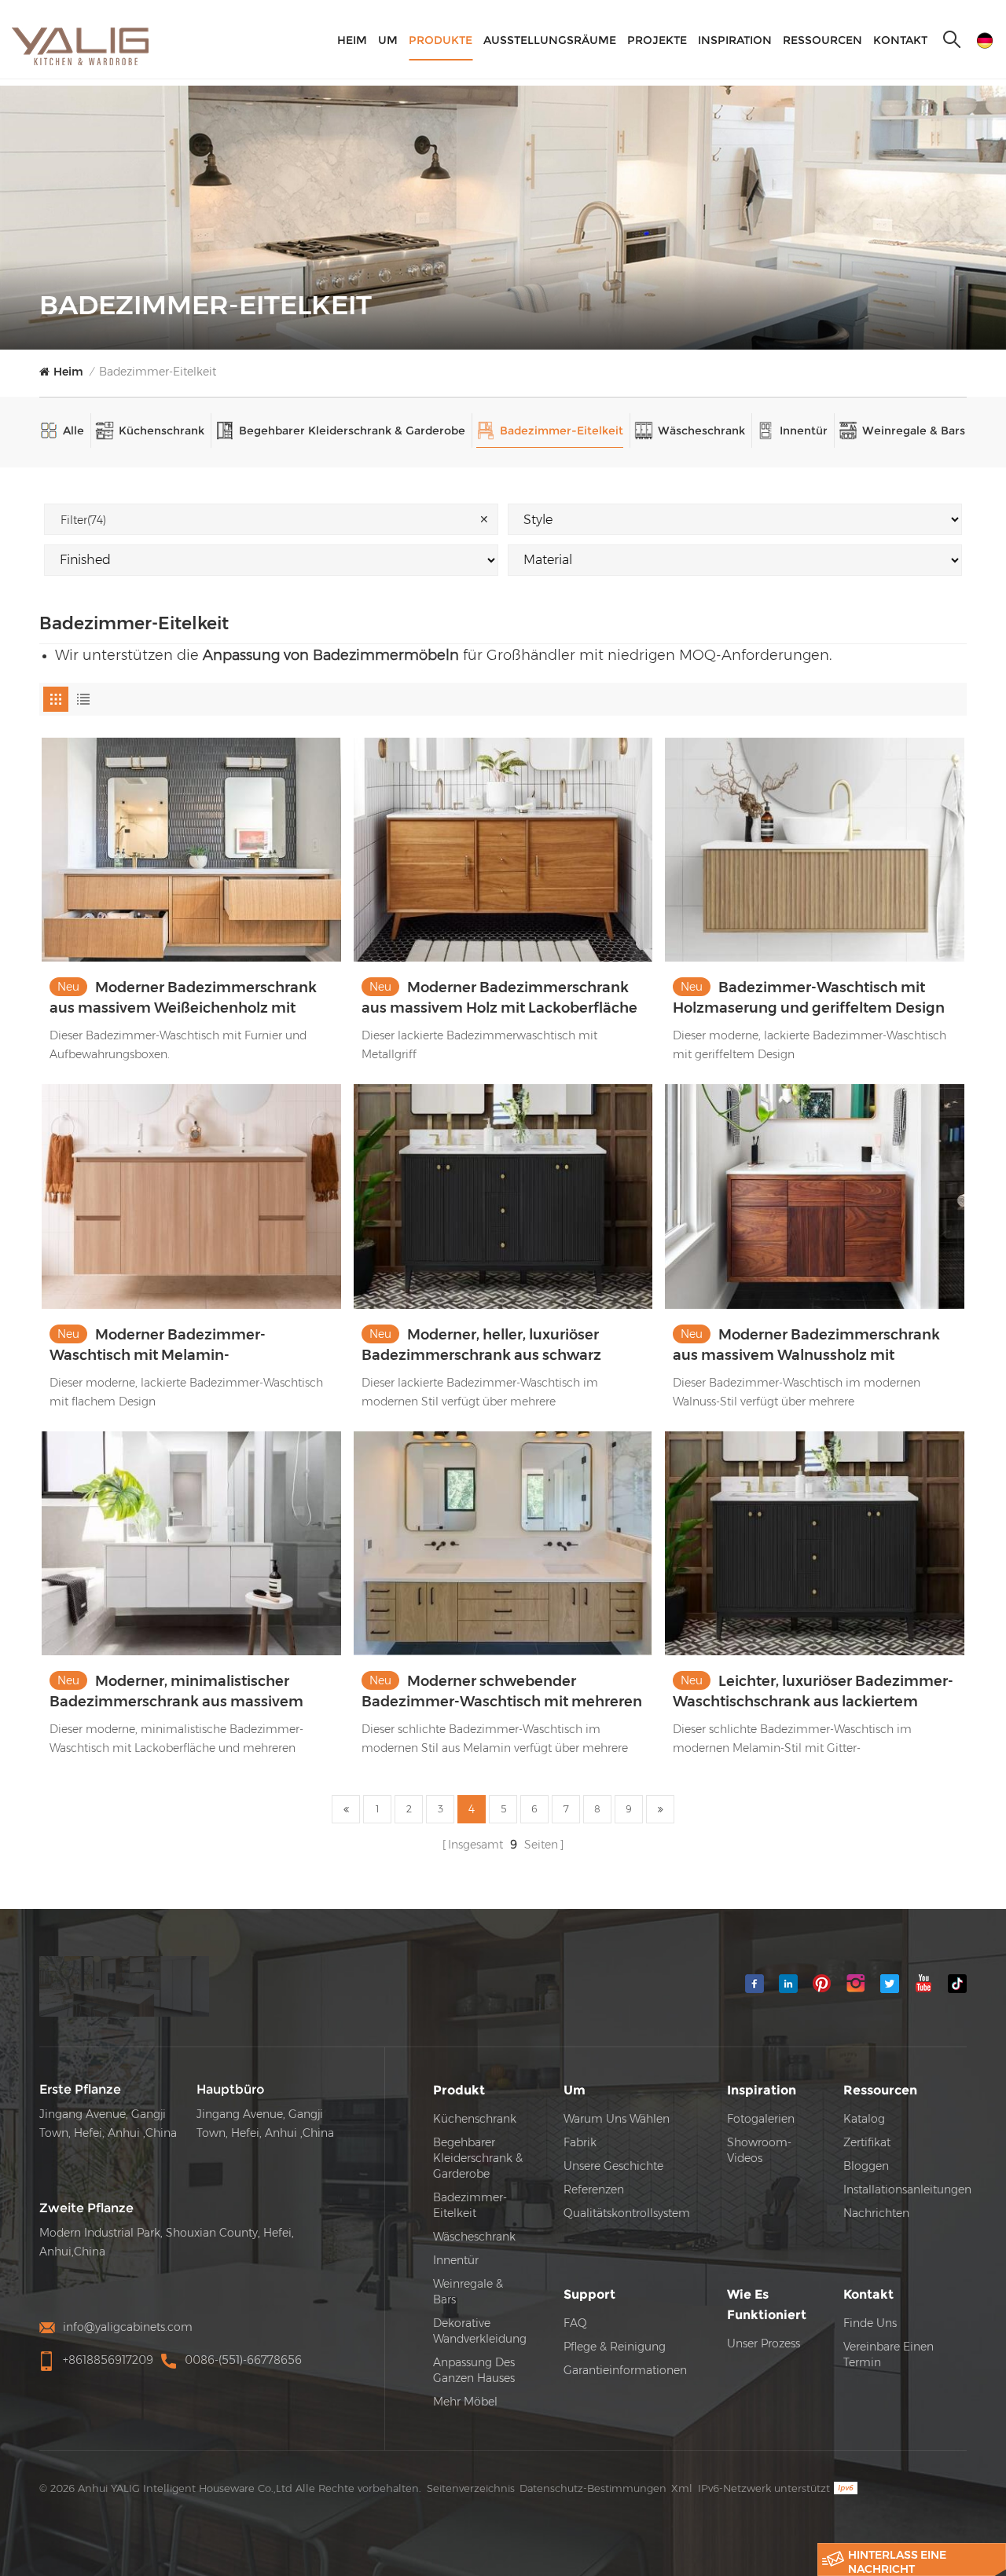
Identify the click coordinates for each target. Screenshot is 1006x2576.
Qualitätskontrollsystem (627, 2213)
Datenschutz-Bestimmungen (593, 2488)
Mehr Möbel (465, 2402)
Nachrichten (876, 2213)
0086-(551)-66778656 (243, 2360)
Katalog (864, 2119)
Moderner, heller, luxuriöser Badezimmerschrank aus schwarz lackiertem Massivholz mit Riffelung (488, 1346)
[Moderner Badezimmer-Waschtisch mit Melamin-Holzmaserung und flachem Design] (191, 1196)
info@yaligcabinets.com (128, 2327)
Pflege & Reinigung (615, 2347)
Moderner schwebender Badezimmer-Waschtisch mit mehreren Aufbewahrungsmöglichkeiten (502, 1692)
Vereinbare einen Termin (889, 2354)
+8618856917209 (108, 2360)
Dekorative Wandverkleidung (480, 2331)
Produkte (441, 40)
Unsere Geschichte (613, 2166)
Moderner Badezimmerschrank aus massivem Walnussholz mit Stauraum (806, 1346)
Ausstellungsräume (550, 40)
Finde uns (870, 2323)
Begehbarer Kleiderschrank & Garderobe (352, 431)
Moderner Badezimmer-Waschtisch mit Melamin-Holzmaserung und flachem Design (175, 1346)
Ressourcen (822, 40)
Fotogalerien (761, 2119)
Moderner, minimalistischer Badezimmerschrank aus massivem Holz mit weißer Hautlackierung (176, 1692)
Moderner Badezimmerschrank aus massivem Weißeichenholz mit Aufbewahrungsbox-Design (183, 999)
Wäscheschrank (701, 431)
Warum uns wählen (617, 2119)
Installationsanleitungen (907, 2189)
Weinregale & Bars (914, 431)
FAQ (575, 2323)
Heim (352, 40)
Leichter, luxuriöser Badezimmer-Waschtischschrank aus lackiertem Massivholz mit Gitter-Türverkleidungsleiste (813, 1692)
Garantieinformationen (625, 2370)
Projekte (657, 40)
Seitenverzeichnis (471, 2488)
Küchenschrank (162, 431)
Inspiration (735, 40)
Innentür (804, 431)
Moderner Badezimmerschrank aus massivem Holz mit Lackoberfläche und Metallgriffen (499, 999)
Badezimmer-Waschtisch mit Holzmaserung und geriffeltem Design (809, 998)
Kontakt (900, 40)
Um (388, 40)
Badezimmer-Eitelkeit (158, 372)
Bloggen (866, 2166)
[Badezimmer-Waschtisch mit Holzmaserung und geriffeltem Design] (815, 850)
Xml (682, 2488)
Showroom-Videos (759, 2150)
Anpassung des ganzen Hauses (474, 2370)
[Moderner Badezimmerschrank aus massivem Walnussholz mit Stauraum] (815, 1196)
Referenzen (594, 2189)
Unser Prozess (764, 2343)
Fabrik (580, 2142)
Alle (73, 431)
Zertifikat (867, 2142)
